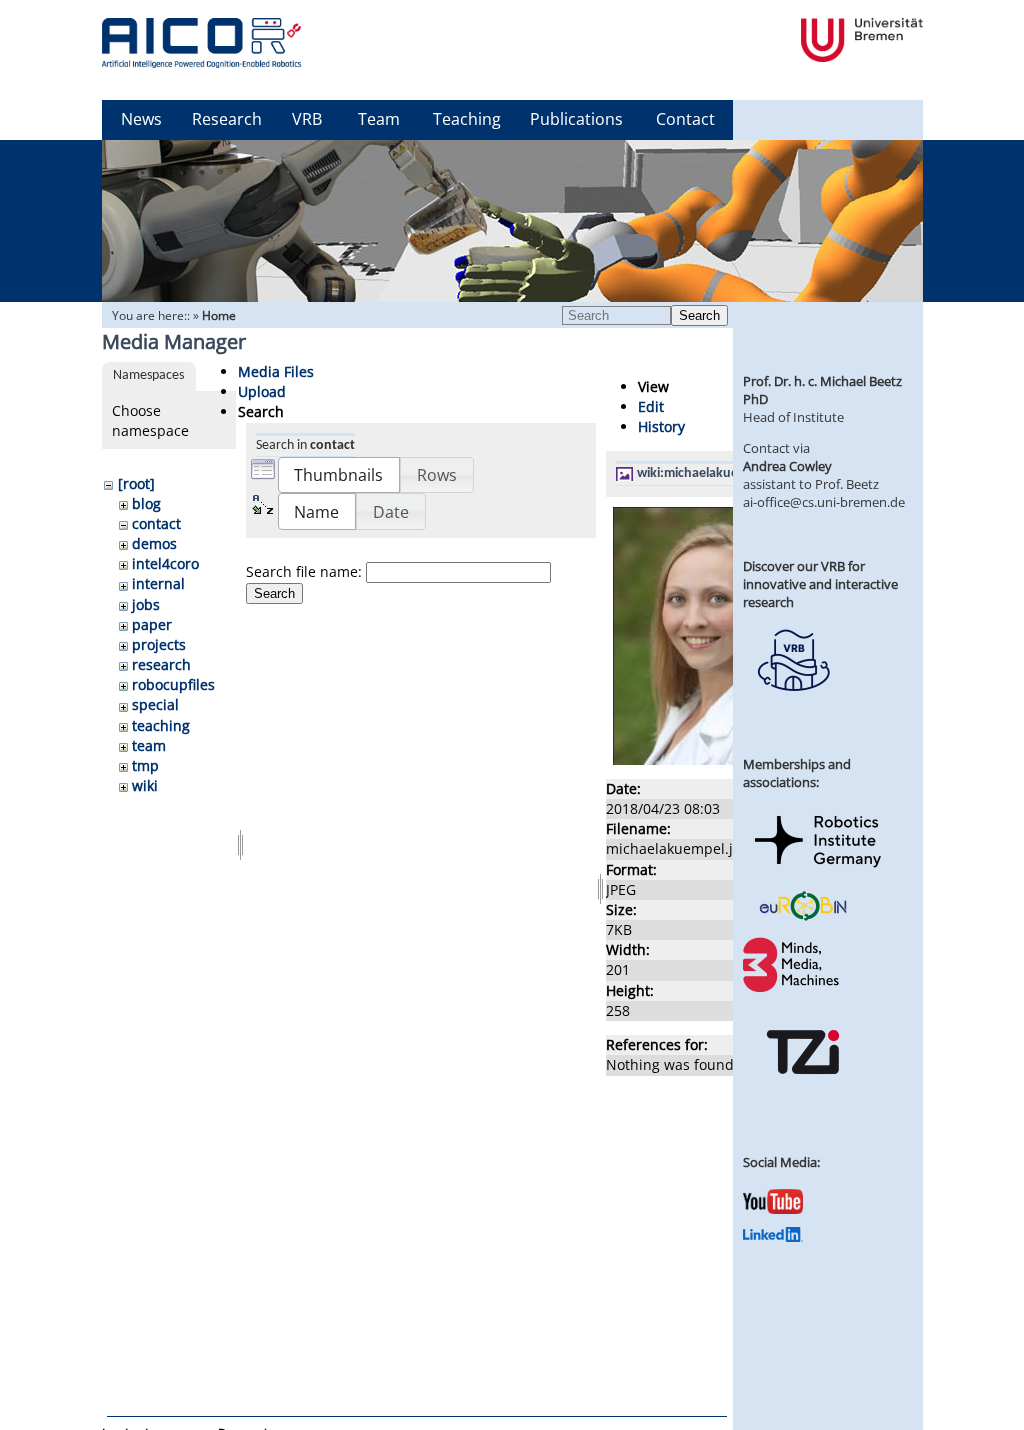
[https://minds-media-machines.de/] (793, 989)
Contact (685, 119)
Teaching (467, 119)
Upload (262, 391)
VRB (307, 119)
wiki (145, 785)
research (161, 664)
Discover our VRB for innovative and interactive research (820, 584)
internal (158, 583)
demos (154, 543)
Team (379, 119)
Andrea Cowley (787, 466)
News (141, 119)
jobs (146, 604)
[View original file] (713, 759)
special (155, 704)
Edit (651, 406)
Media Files (276, 371)
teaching (161, 725)
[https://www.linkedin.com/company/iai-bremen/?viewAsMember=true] (773, 1237)
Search (699, 315)
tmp (145, 765)
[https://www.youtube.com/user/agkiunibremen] (773, 1209)
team (149, 745)
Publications (576, 119)
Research (227, 119)
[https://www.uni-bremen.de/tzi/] (803, 1092)
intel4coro (165, 563)
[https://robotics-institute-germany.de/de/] (818, 871)
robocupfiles (173, 684)
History (661, 426)
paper (152, 624)
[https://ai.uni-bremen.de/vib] (793, 706)
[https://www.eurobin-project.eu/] (803, 918)
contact (156, 523)
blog (146, 503)
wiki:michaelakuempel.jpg (713, 473)
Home (219, 315)
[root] (136, 483)
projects (159, 644)
